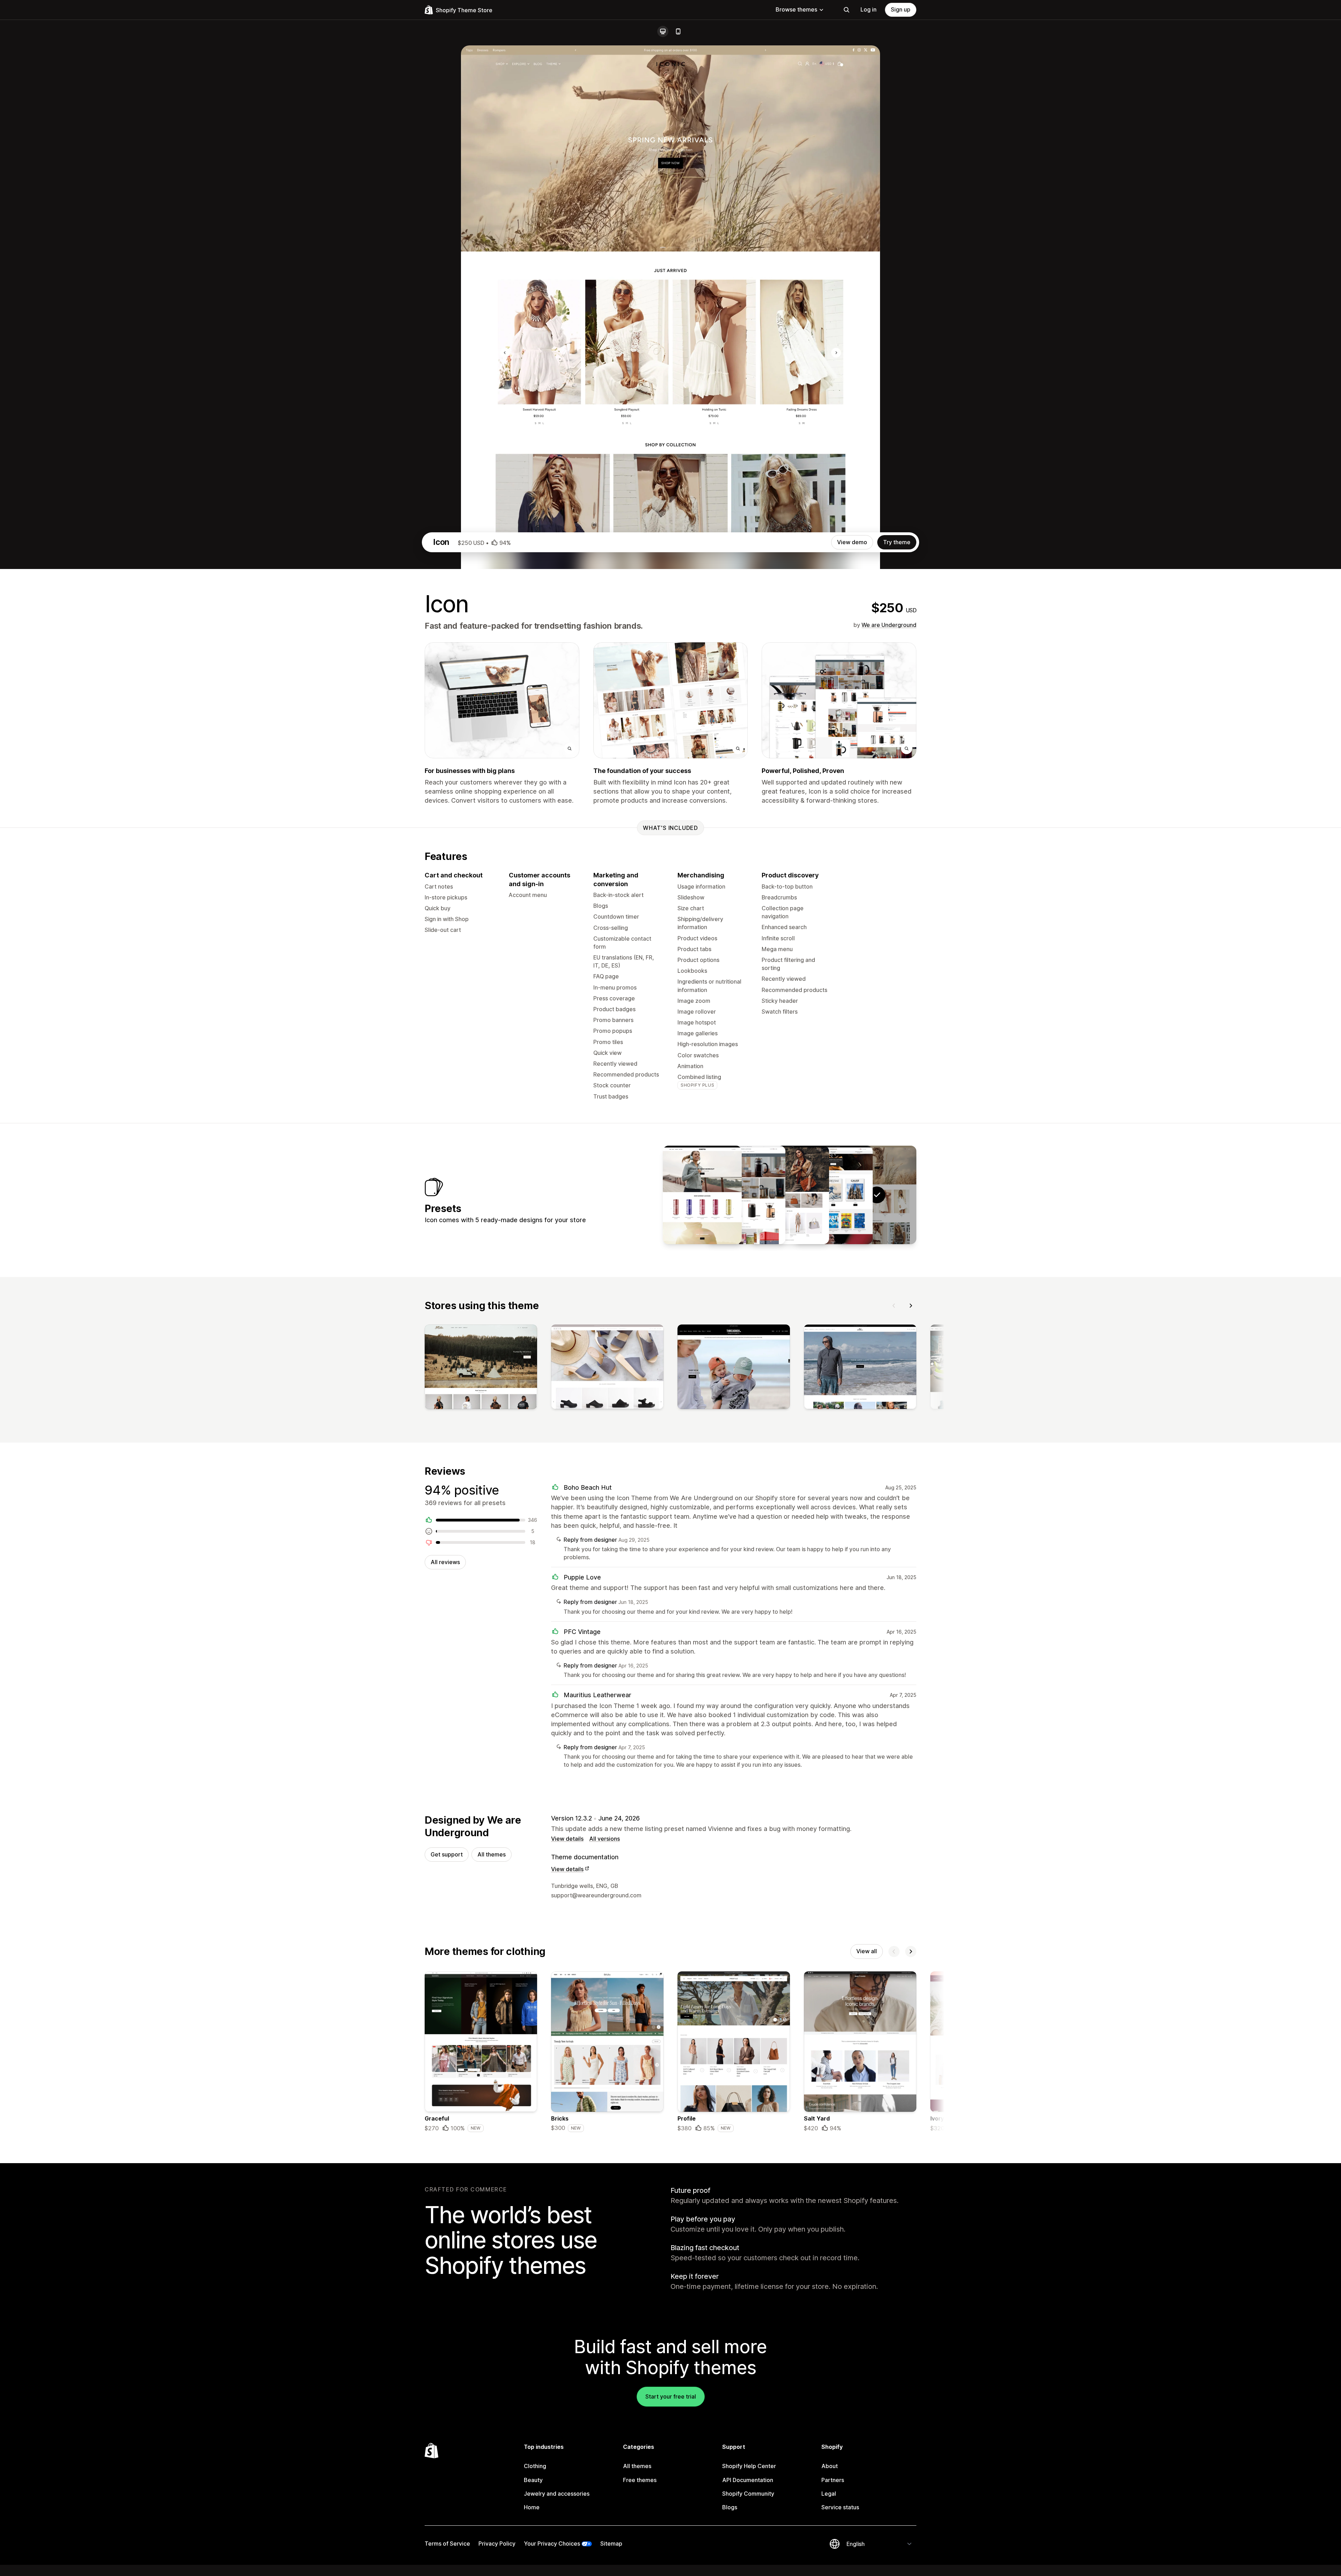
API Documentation (748, 2480)
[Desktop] (663, 31)
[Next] (911, 1306)
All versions (604, 1839)
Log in (869, 9)
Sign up (901, 9)
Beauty (533, 2480)
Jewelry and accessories (557, 2494)
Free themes (640, 2480)
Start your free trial (671, 2396)
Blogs (730, 2507)
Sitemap (611, 2544)
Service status (840, 2507)
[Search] (847, 10)
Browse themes (796, 9)
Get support (447, 1854)
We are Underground (889, 625)
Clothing (535, 2466)
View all (867, 1951)
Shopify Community (748, 2494)
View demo (852, 542)
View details (567, 1839)
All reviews (445, 1562)
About (830, 2466)
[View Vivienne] (702, 1195)
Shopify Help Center (749, 2466)
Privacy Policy (497, 2544)
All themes (492, 1854)
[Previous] (894, 1306)
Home (532, 2507)
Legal (829, 2494)
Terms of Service (447, 2544)
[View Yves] (790, 1195)
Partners (833, 2480)
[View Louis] (746, 1195)
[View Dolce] (833, 1195)
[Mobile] (678, 31)
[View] (481, 1368)
